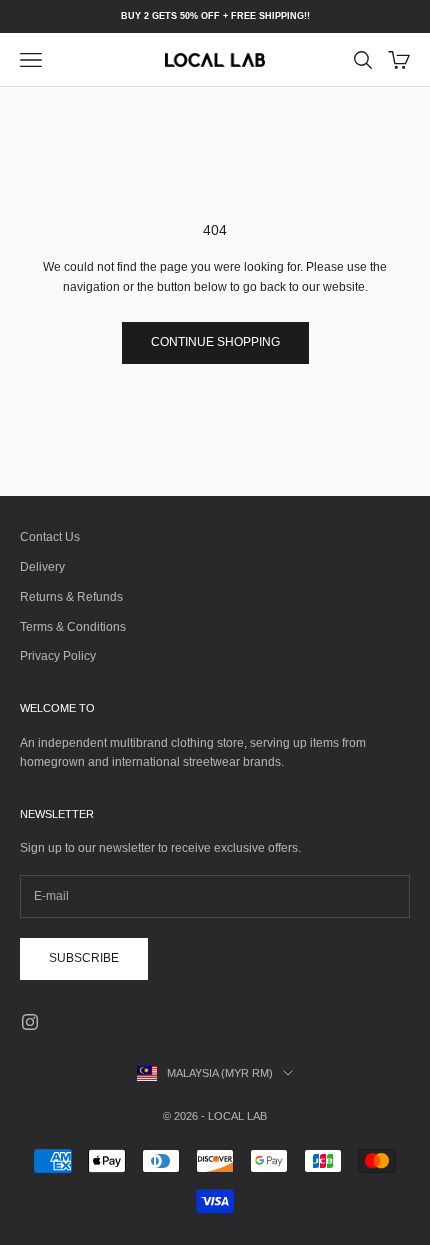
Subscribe (84, 958)
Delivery (42, 567)
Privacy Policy (58, 656)
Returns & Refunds (71, 597)
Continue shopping (215, 342)
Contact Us (50, 537)
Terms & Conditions (73, 627)
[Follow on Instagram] (30, 1022)
